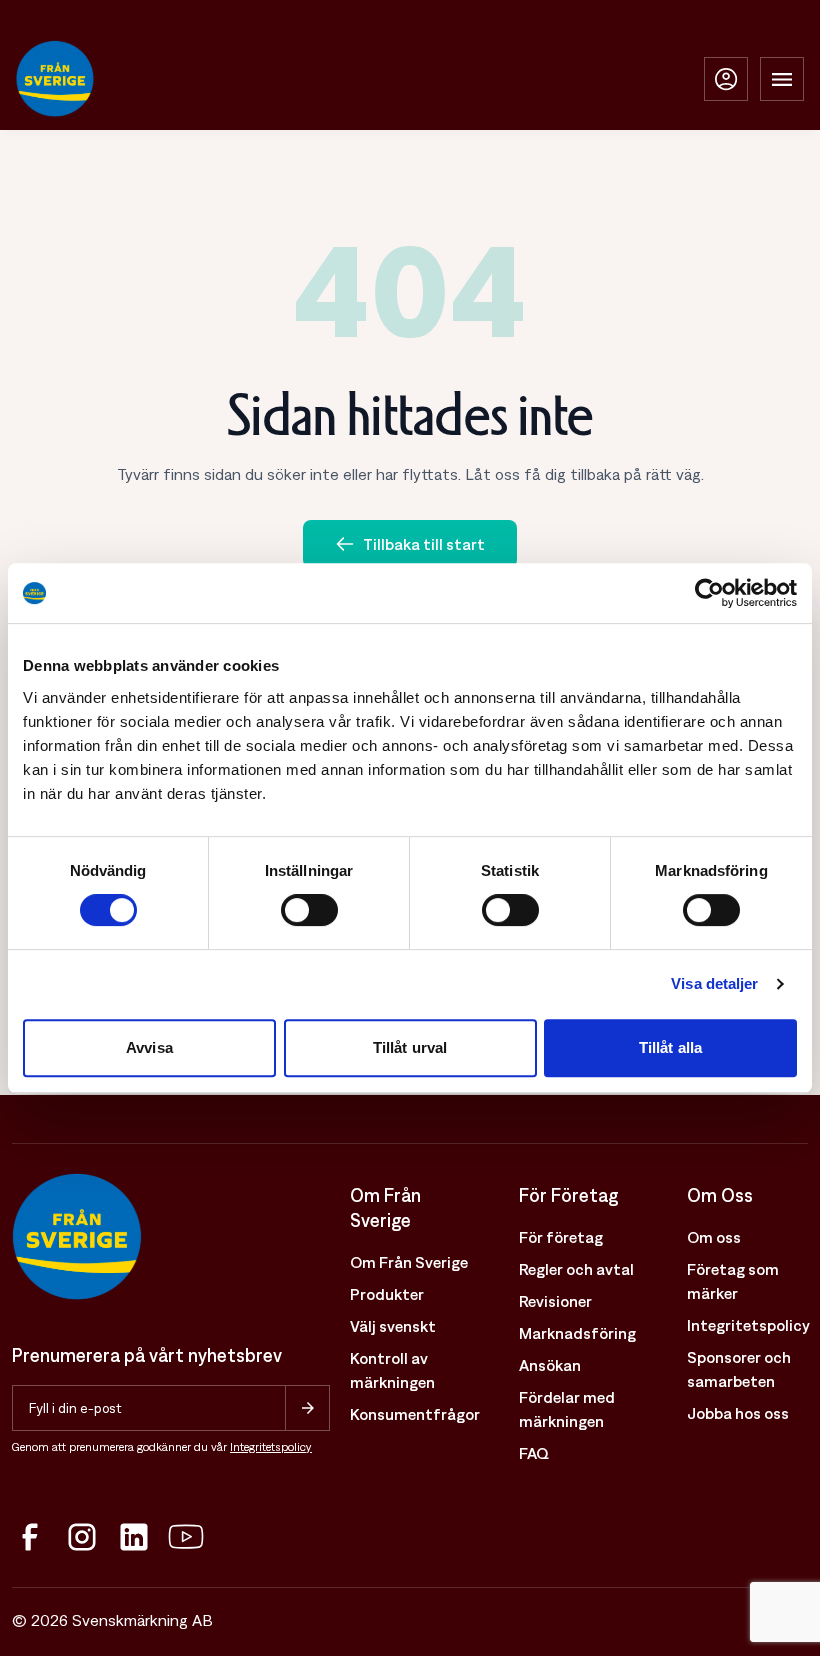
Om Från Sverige (409, 1262)
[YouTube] (186, 1537)
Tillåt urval (410, 1047)
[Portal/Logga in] (726, 79)
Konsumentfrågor (415, 1414)
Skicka (307, 1408)
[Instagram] (82, 1537)
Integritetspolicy (271, 1447)
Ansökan (550, 1365)
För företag (561, 1237)
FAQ (534, 1453)
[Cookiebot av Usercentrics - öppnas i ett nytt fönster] (709, 593)
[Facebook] (30, 1537)
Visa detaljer (714, 983)
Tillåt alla (670, 1047)
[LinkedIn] (134, 1537)
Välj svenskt (393, 1326)
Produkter (387, 1294)
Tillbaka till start (424, 544)
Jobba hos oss (738, 1413)
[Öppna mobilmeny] (782, 79)
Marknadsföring (577, 1333)
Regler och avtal (576, 1269)
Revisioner (555, 1301)
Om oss (714, 1237)
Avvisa (149, 1047)
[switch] (309, 910)
